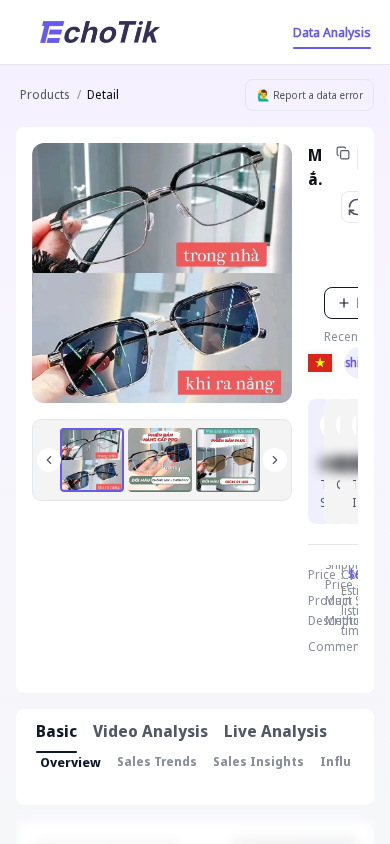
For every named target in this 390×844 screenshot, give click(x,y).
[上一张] (49, 460)
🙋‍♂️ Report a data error (310, 95)
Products (44, 94)
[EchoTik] (100, 32)
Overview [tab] (70, 762)
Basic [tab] (56, 731)
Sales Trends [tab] (157, 761)
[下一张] (275, 460)
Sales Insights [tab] (258, 761)
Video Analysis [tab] (150, 731)
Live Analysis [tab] (275, 731)
